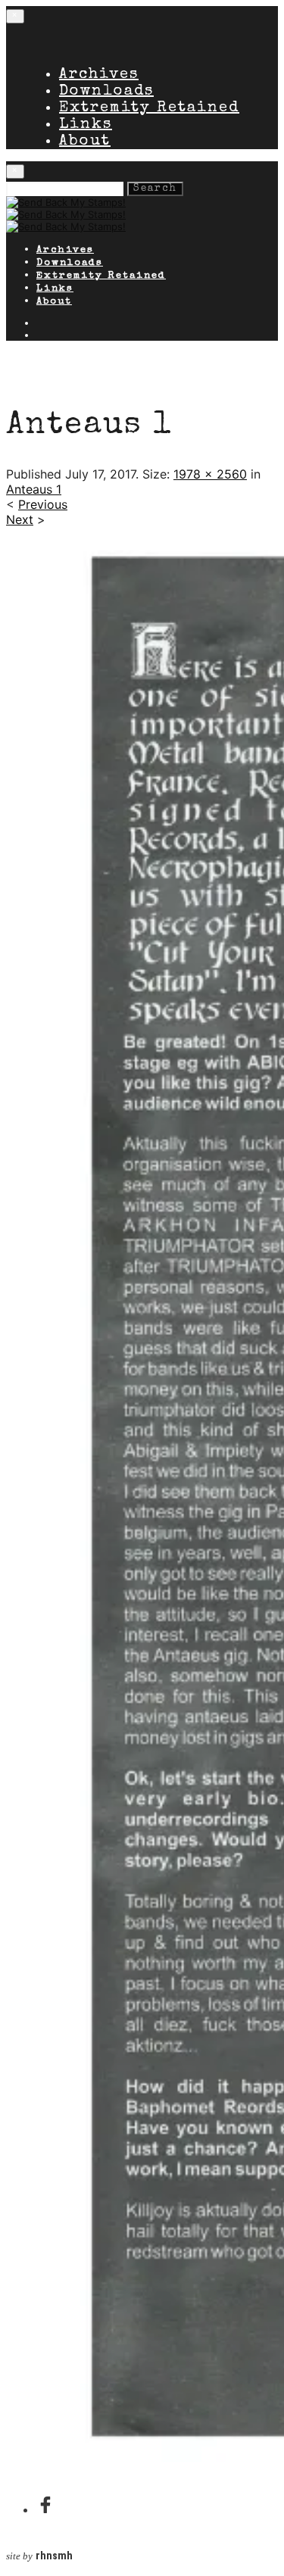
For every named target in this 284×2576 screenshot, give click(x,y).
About (85, 142)
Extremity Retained (149, 108)
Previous (43, 504)
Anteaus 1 (34, 489)
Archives (99, 75)
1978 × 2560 (210, 474)
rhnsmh (54, 2556)
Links (86, 125)
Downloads (106, 92)
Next (20, 519)
